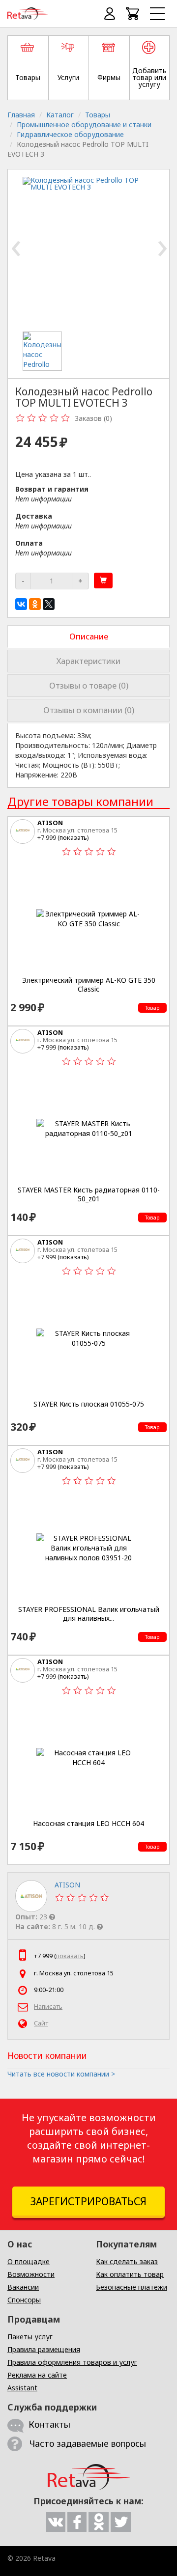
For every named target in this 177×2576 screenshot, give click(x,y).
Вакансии (23, 2287)
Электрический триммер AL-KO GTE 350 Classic (89, 984)
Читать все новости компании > (61, 2074)
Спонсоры (24, 2300)
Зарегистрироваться (88, 2201)
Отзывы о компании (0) (89, 710)
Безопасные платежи (132, 2287)
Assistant (22, 2388)
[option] (45, 351)
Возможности (31, 2274)
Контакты (49, 2424)
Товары (98, 115)
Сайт (41, 2023)
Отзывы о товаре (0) (89, 685)
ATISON (50, 823)
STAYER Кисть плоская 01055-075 (89, 1404)
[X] (49, 604)
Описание (89, 636)
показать (73, 837)
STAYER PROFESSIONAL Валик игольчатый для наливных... (89, 1614)
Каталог (60, 115)
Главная (21, 115)
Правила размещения (44, 2349)
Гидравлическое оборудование (70, 134)
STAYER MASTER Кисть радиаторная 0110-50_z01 (89, 1194)
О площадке (29, 2261)
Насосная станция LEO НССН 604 (88, 1824)
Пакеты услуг (30, 2337)
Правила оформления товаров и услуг (72, 2362)
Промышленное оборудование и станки (84, 125)
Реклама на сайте (37, 2375)
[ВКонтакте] (21, 604)
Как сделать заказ (127, 2261)
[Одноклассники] (35, 604)
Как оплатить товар (130, 2274)
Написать (48, 2007)
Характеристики (88, 661)
